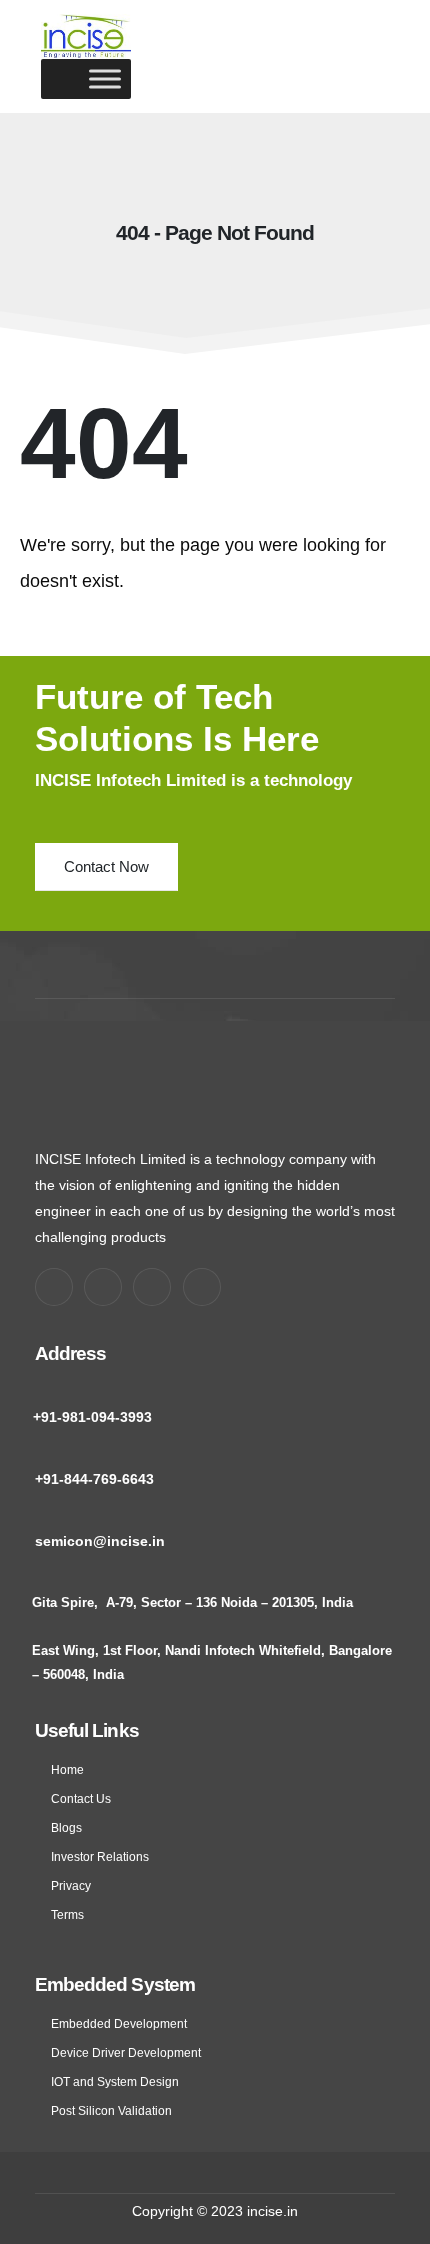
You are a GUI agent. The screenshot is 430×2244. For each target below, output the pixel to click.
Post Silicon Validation (111, 2110)
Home (67, 1769)
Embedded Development (119, 2023)
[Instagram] (152, 1287)
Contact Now (106, 866)
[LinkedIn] (202, 1287)
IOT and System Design (115, 2081)
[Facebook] (54, 1287)
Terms (67, 1914)
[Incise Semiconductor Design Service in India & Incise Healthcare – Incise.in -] (86, 36)
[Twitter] (103, 1287)
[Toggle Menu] (105, 78)
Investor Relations (100, 1856)
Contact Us (81, 1798)
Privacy (71, 1885)
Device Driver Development (126, 2052)
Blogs (66, 1827)
